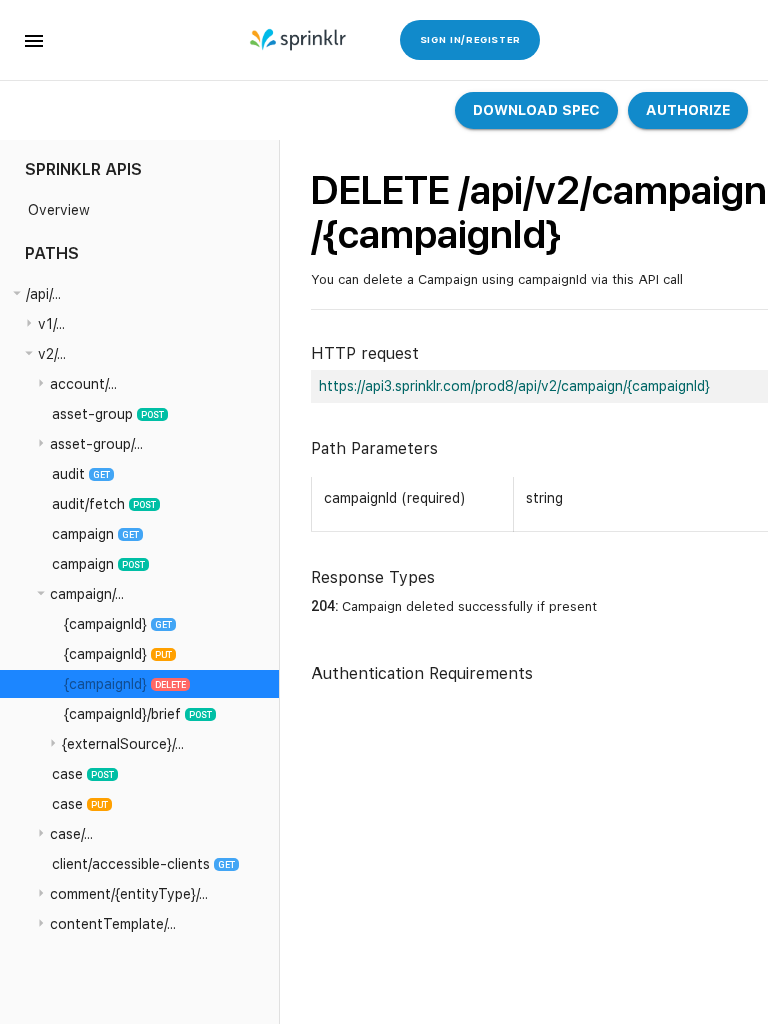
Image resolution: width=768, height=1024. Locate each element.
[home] (299, 40)
